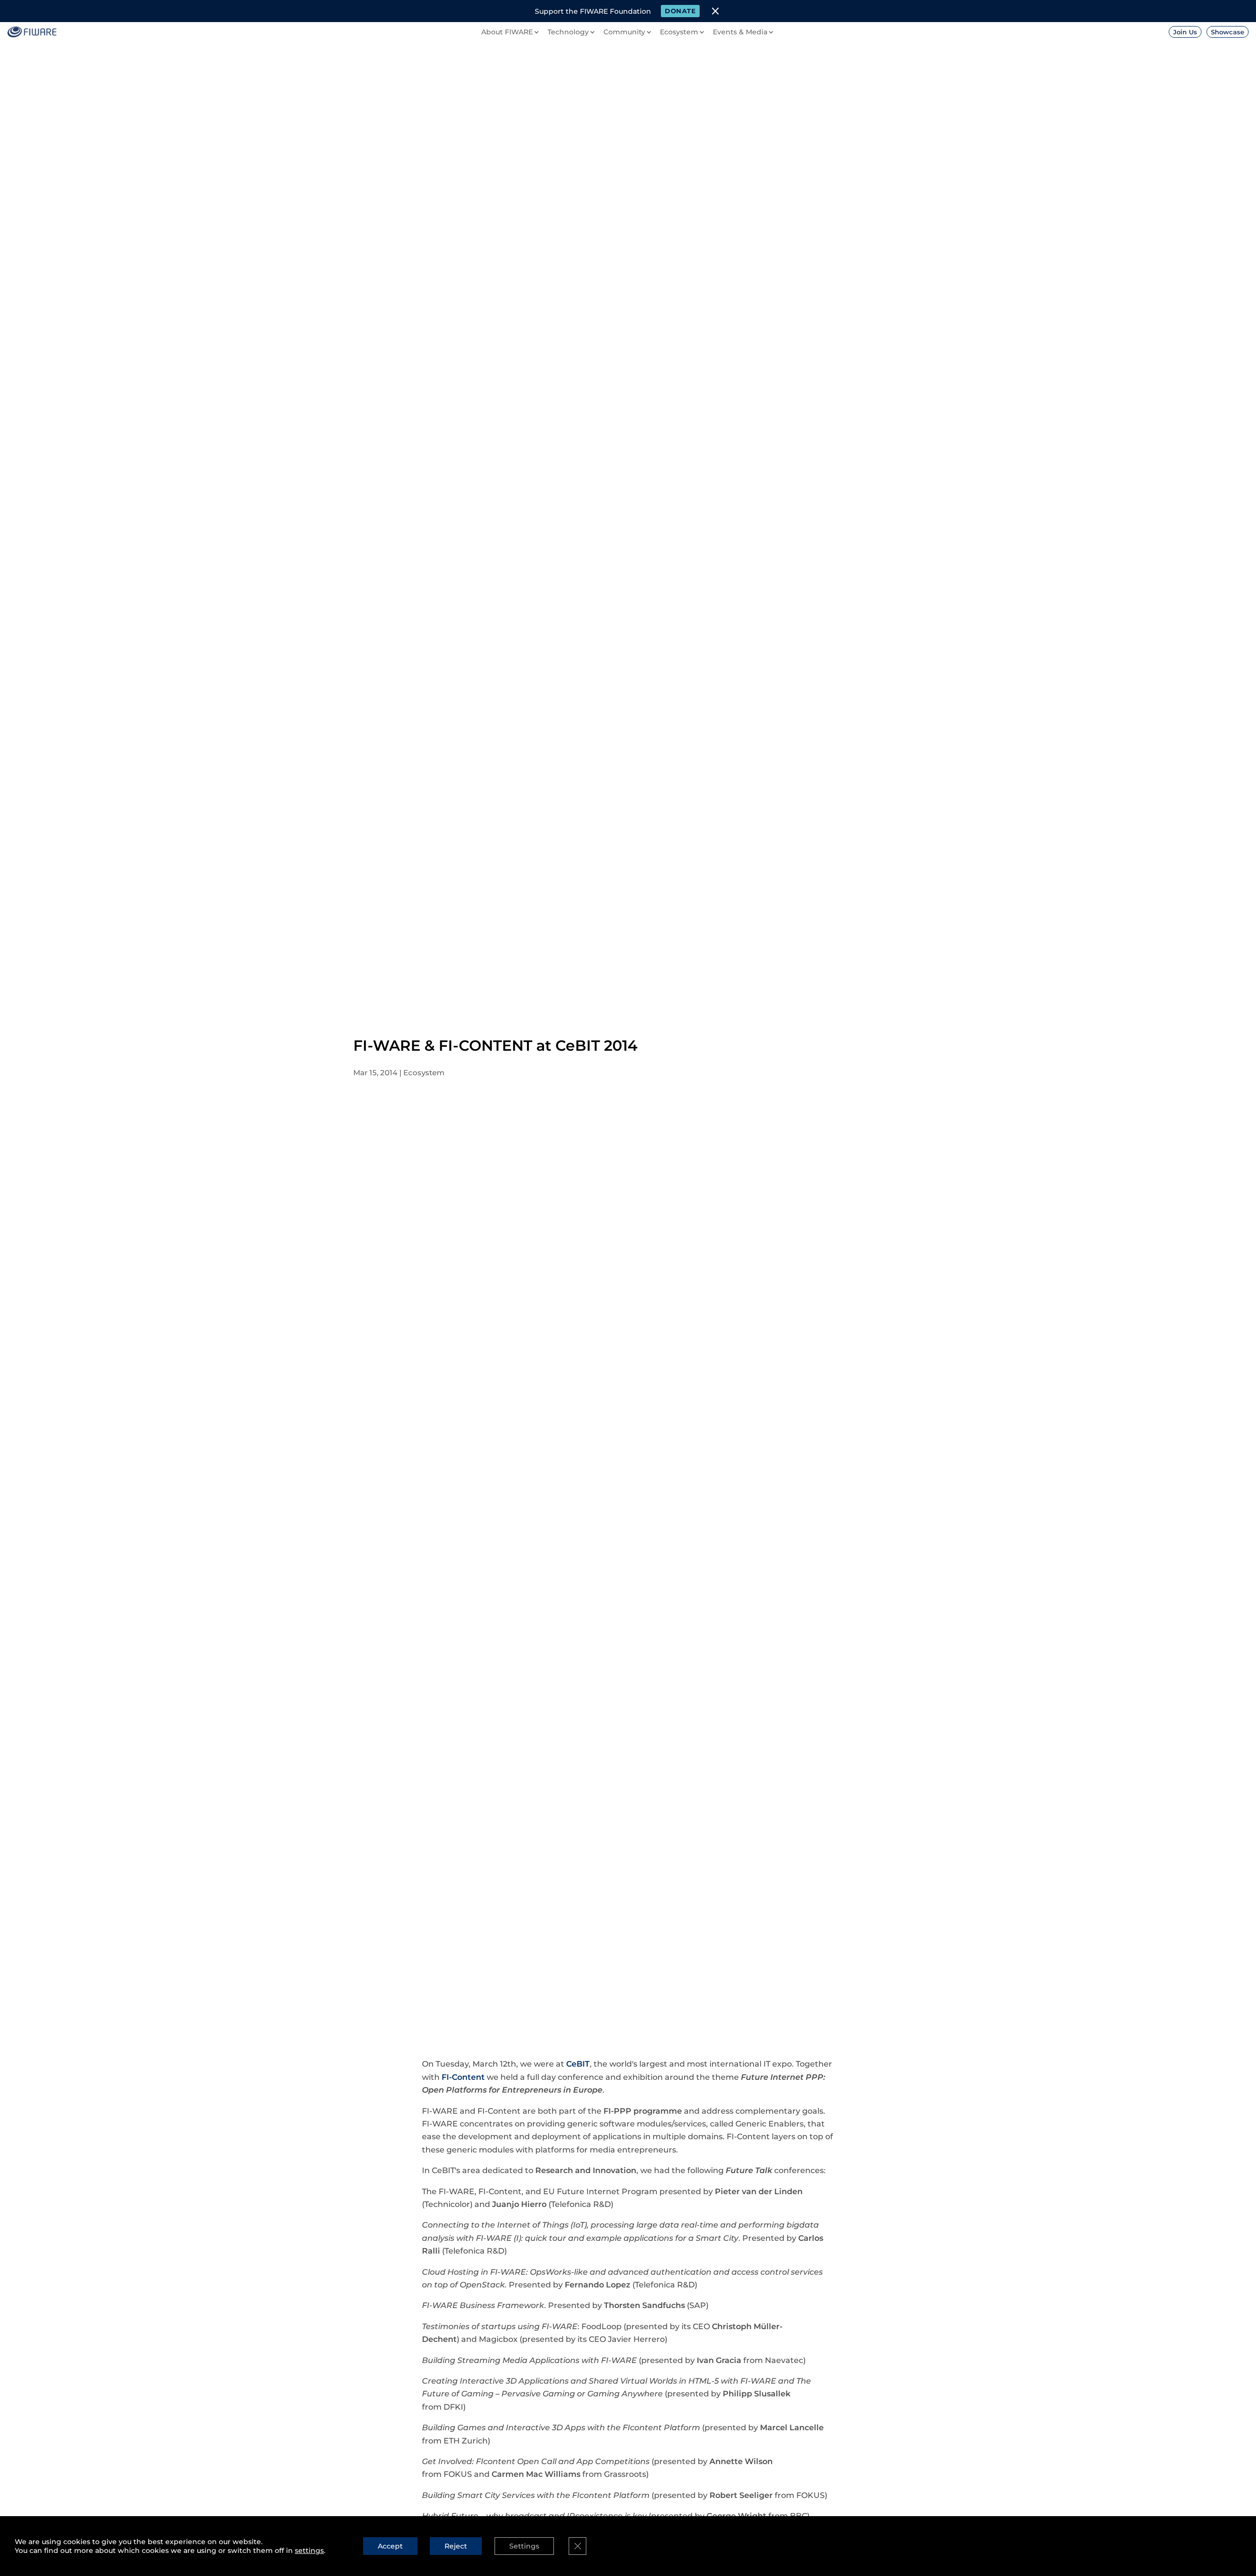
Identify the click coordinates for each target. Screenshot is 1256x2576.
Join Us (1185, 32)
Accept (390, 2546)
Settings (524, 2546)
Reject (456, 2546)
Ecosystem (424, 1073)
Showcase (1228, 32)
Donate (680, 11)
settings (309, 2550)
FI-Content (463, 2077)
